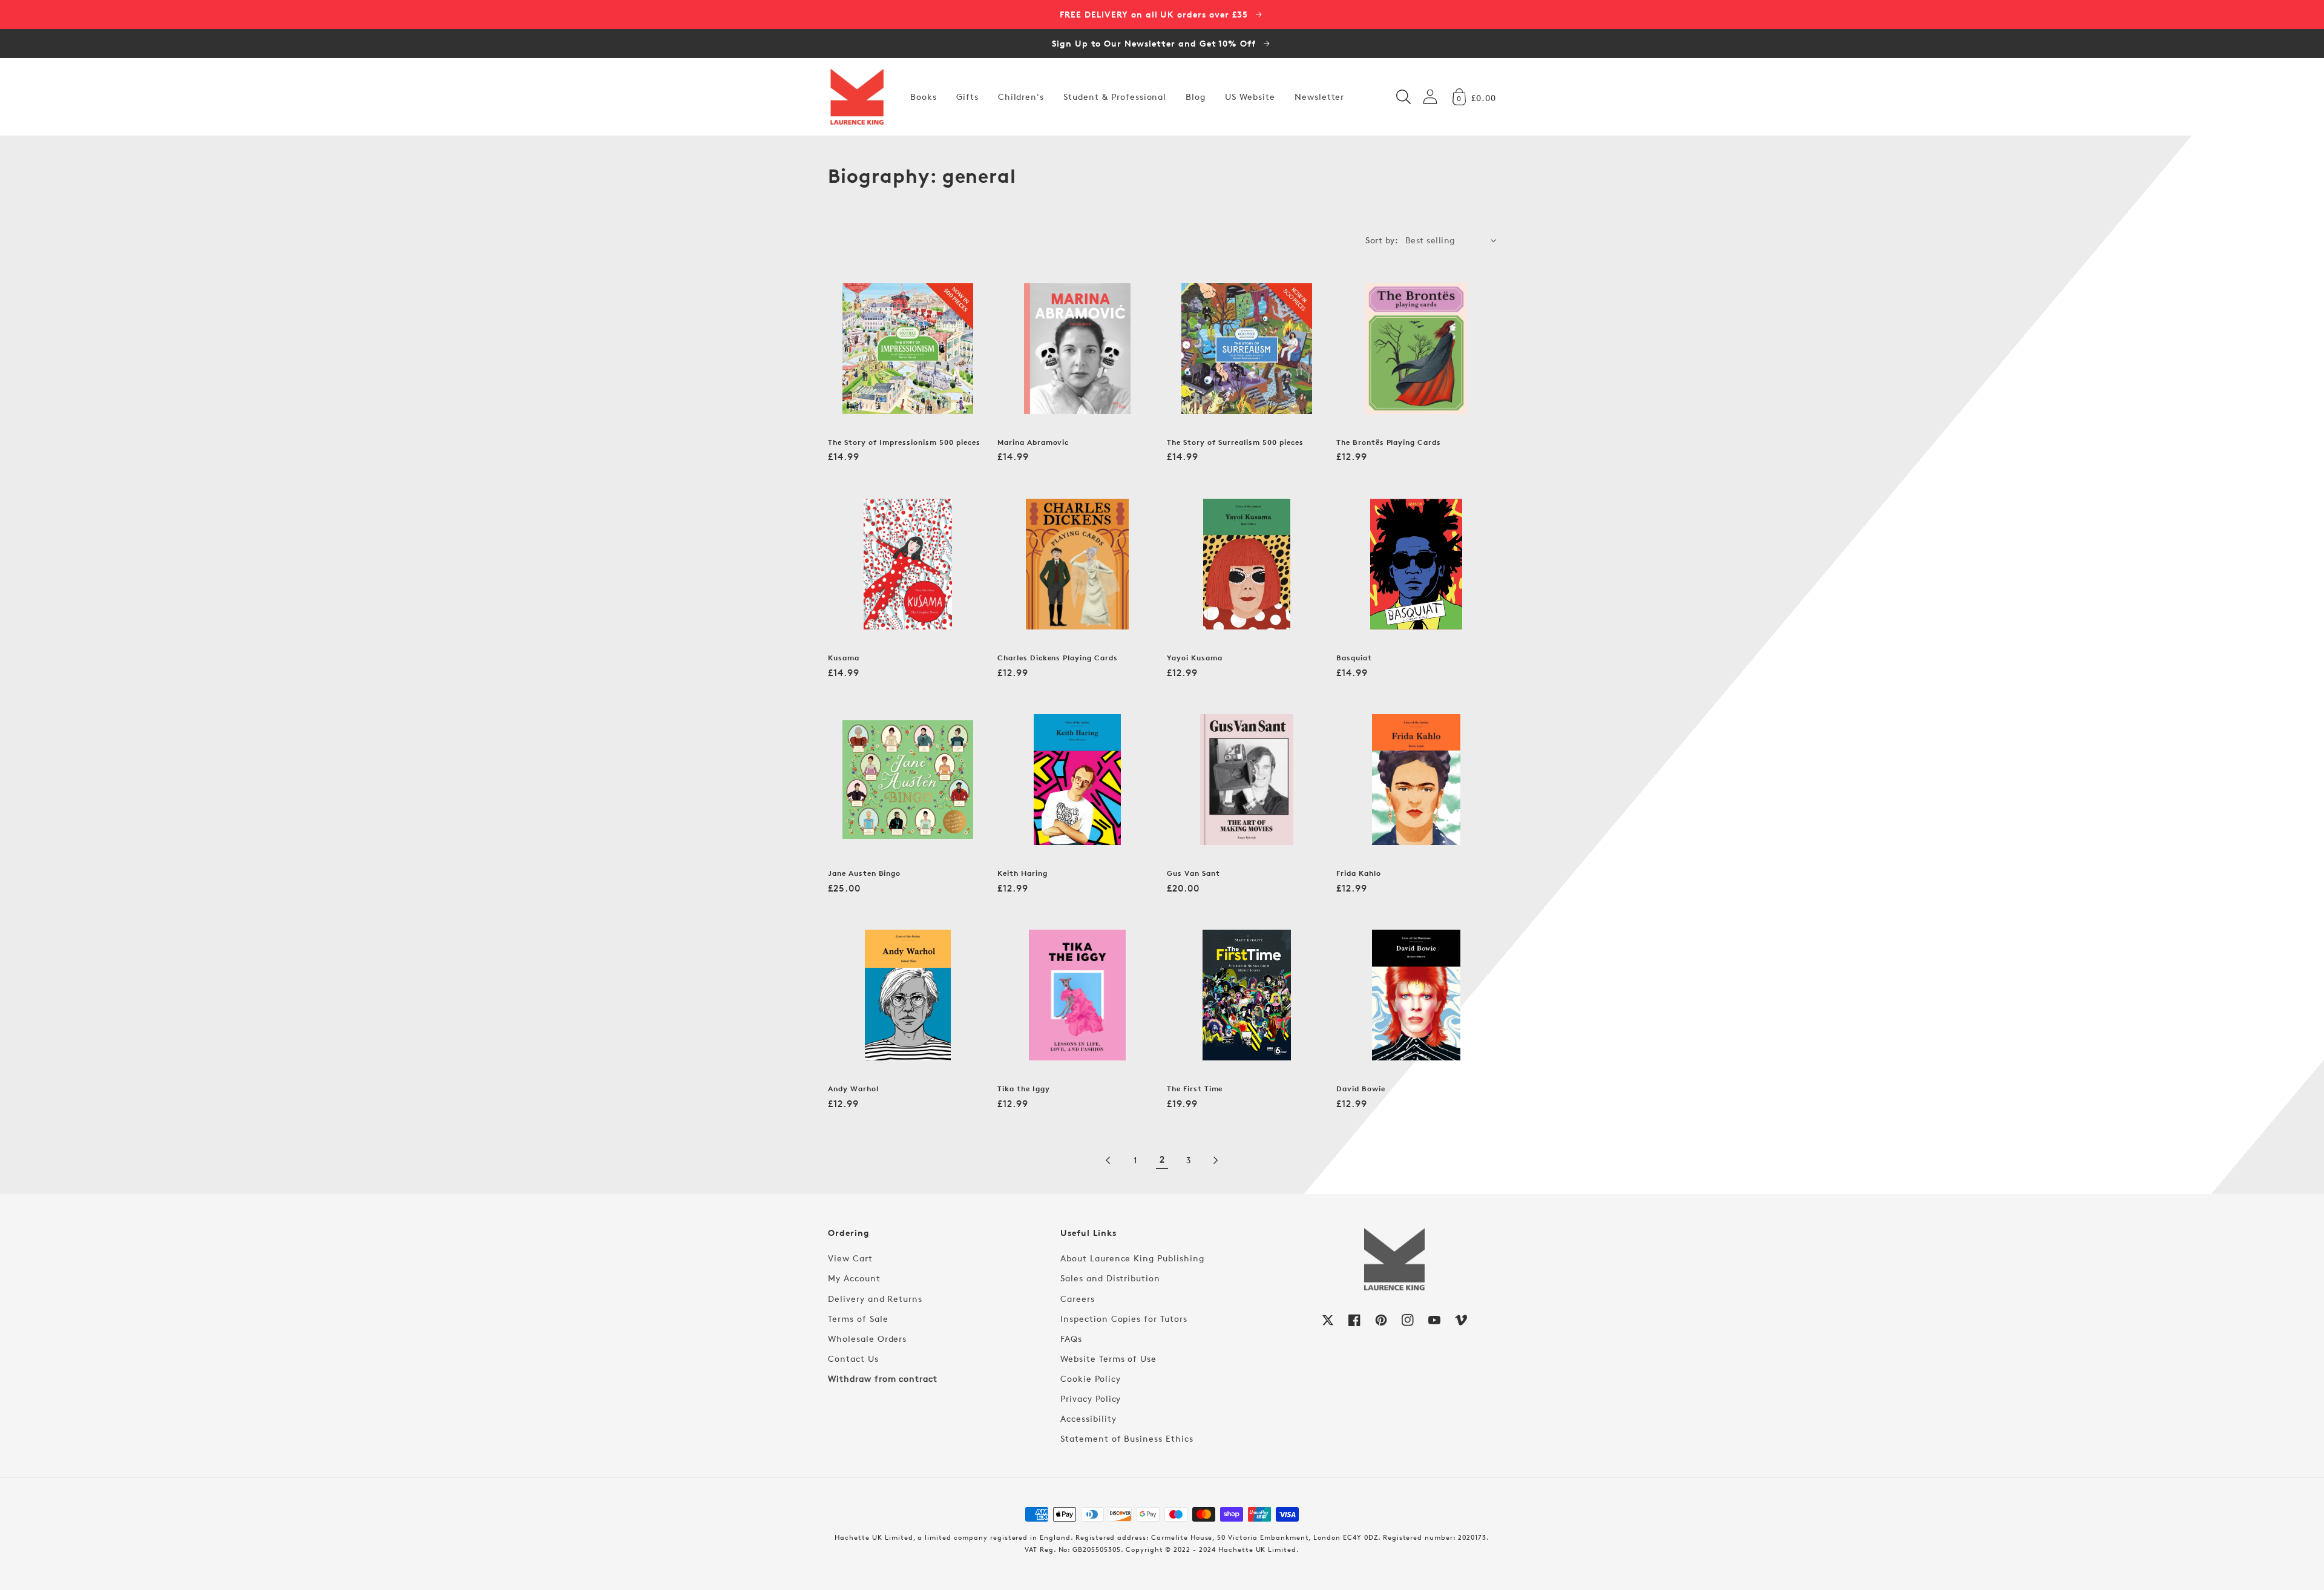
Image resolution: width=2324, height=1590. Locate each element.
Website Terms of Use (1108, 1358)
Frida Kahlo (1359, 873)
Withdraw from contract (883, 1378)
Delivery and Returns (875, 1299)
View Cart (850, 1258)
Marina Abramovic (1033, 442)
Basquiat (1354, 658)
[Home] (857, 97)
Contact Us (853, 1358)
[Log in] (1430, 97)
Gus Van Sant (1193, 873)
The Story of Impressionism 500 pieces (904, 442)
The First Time (1195, 1089)
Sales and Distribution (1110, 1278)
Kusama (844, 658)
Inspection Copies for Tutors (1124, 1319)
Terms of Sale (858, 1319)
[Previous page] (1109, 1160)
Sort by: (1382, 240)
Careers (1078, 1299)
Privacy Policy (1091, 1398)
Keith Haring (1022, 873)
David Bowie (1361, 1089)
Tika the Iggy (1023, 1089)
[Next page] (1215, 1160)
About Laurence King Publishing (1132, 1258)
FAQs (1071, 1339)
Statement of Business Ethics (1127, 1438)
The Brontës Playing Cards (1389, 442)
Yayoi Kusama (1195, 658)
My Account (854, 1278)
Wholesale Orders (867, 1339)
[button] (1403, 97)
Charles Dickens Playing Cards (1058, 658)
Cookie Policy (1090, 1378)
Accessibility (1088, 1418)
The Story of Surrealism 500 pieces (1235, 442)
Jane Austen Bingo (864, 873)
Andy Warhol (853, 1089)
